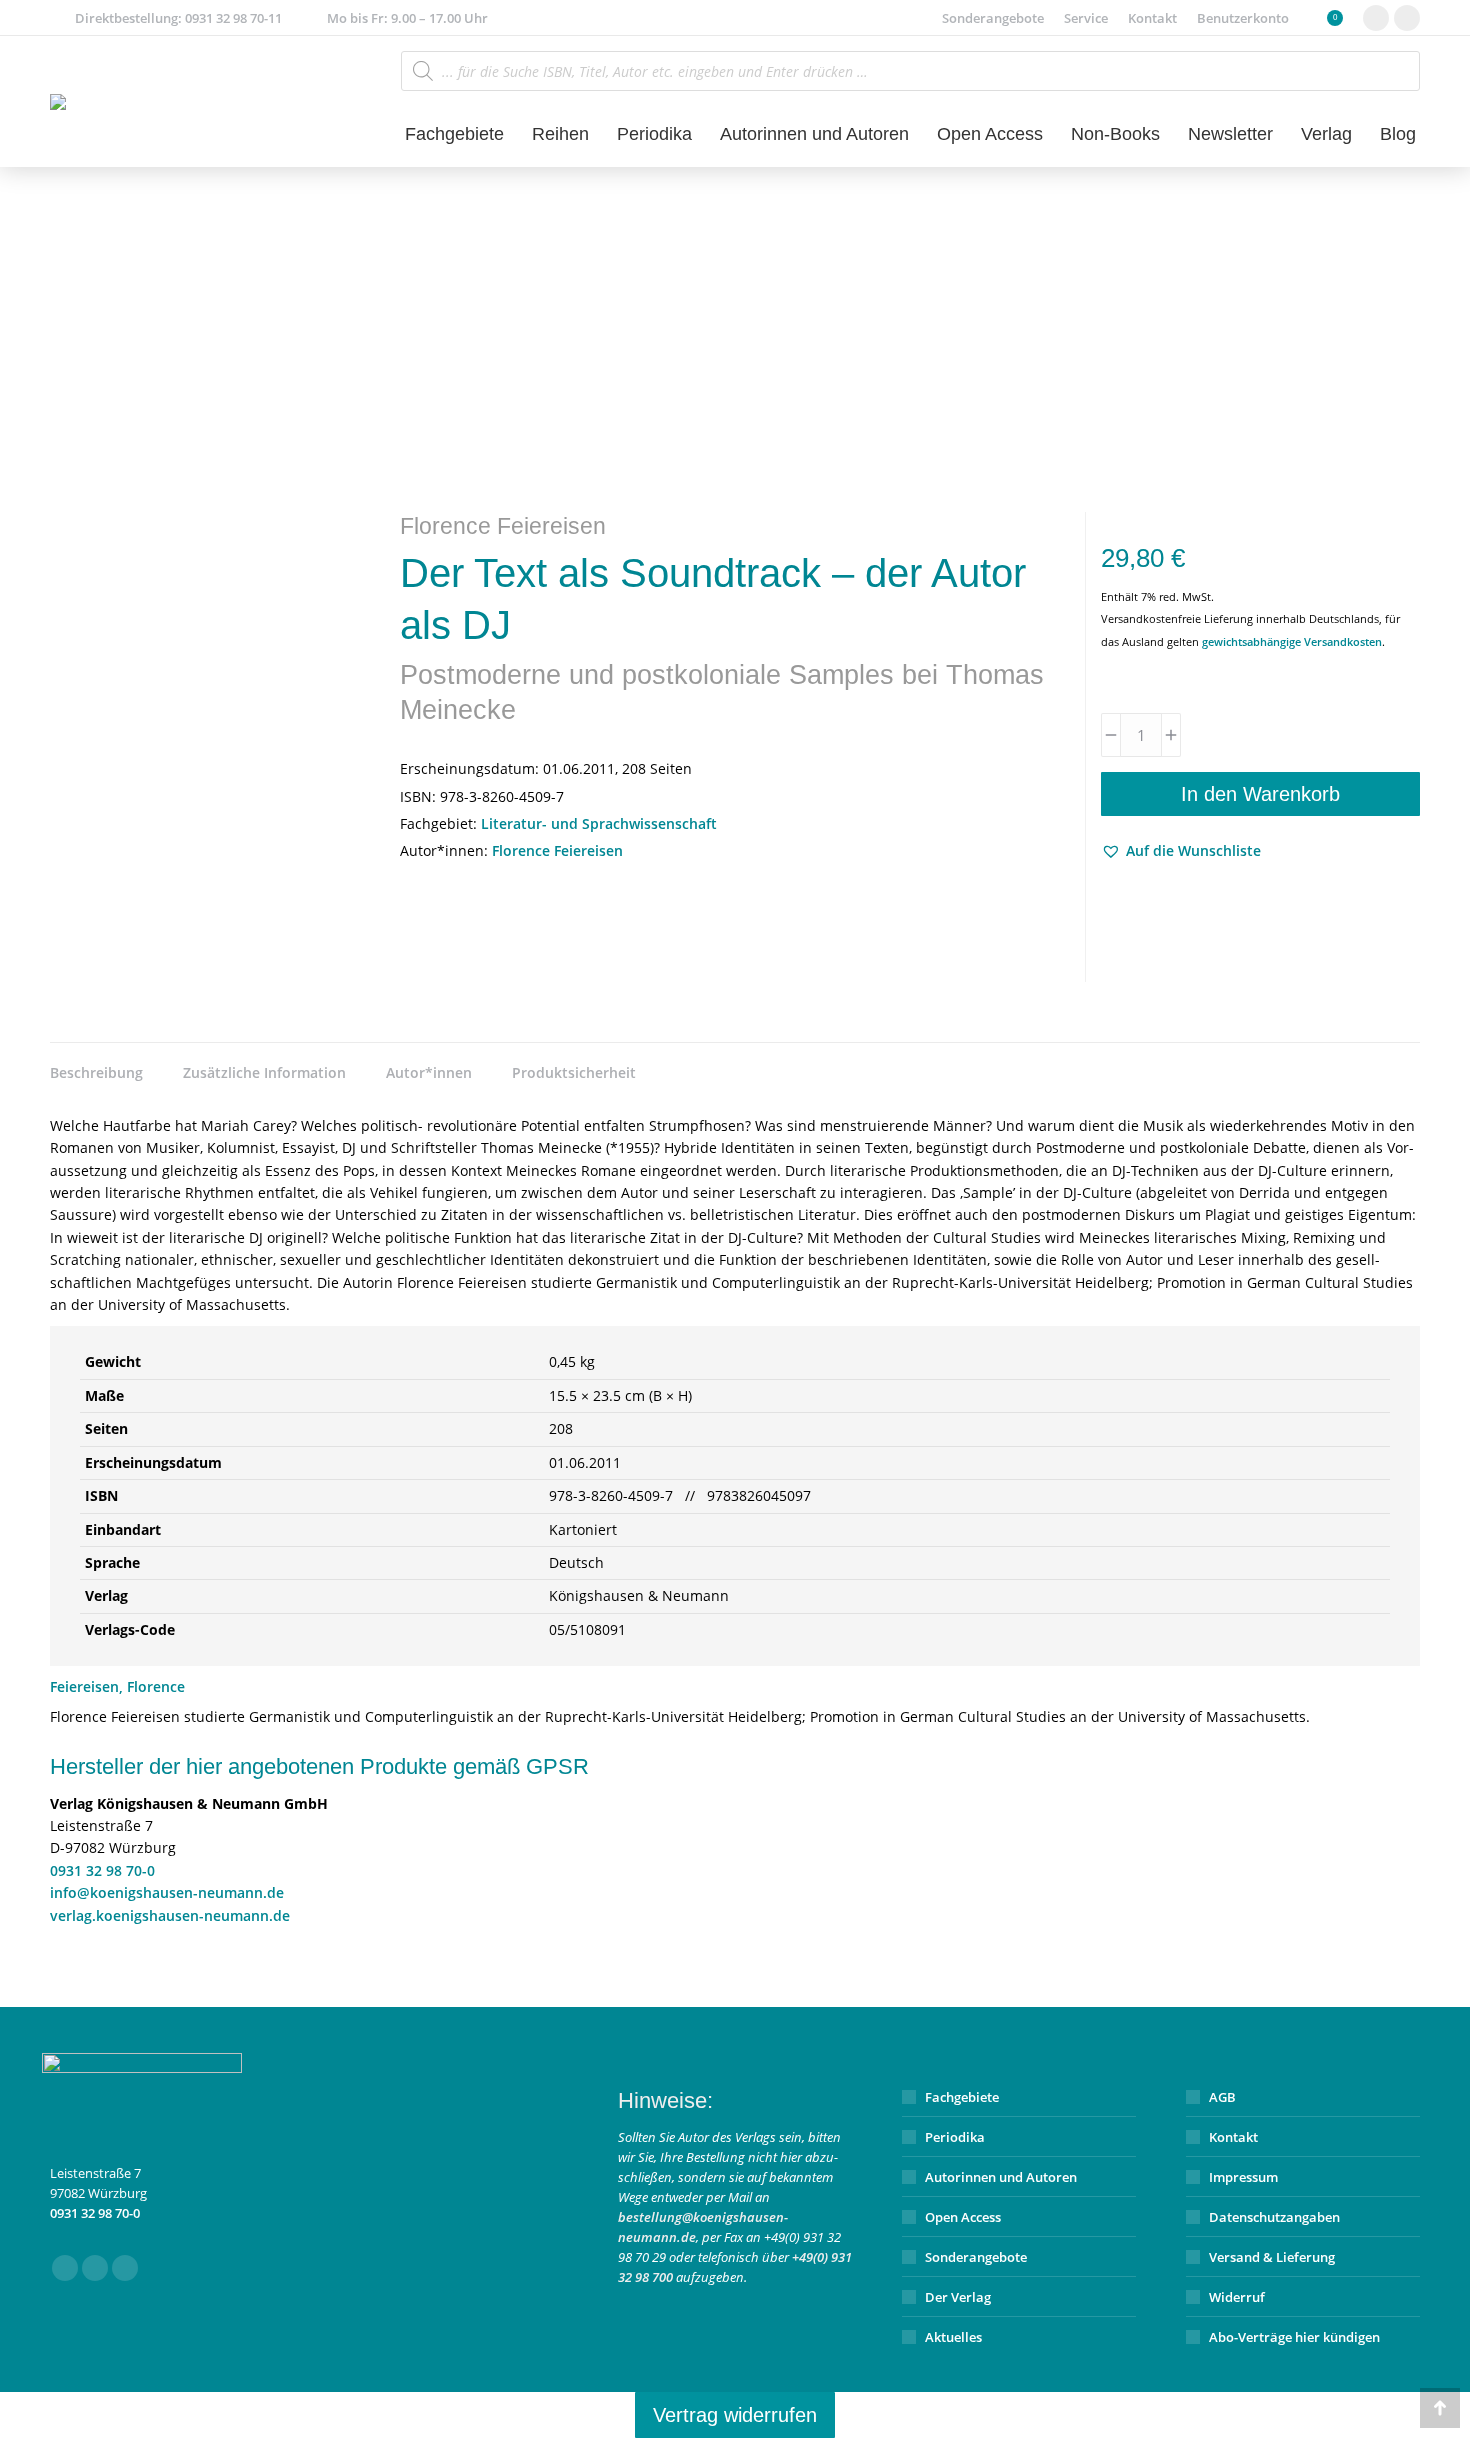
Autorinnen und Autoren (1001, 2177)
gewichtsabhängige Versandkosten (1292, 641)
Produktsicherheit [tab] (574, 1072)
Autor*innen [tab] (429, 1072)
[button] (1181, 851)
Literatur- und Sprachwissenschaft (599, 823)
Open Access (963, 2217)
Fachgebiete (962, 2097)
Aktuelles (953, 2337)
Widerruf (1237, 2297)
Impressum (1243, 2177)
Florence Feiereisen (557, 850)
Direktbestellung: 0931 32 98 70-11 (178, 18)
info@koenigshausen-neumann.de (167, 1892)
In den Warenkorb (1260, 794)
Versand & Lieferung (1272, 2257)
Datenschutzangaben (1274, 2217)
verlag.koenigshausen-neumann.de (170, 1915)
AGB (1222, 2097)
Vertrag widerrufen (735, 2415)
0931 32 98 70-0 (102, 1870)
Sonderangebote (976, 2257)
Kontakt (1233, 2137)
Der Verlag (958, 2297)
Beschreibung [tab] (96, 1072)
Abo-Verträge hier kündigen (1294, 2337)
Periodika (955, 2137)
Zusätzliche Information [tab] (264, 1072)
